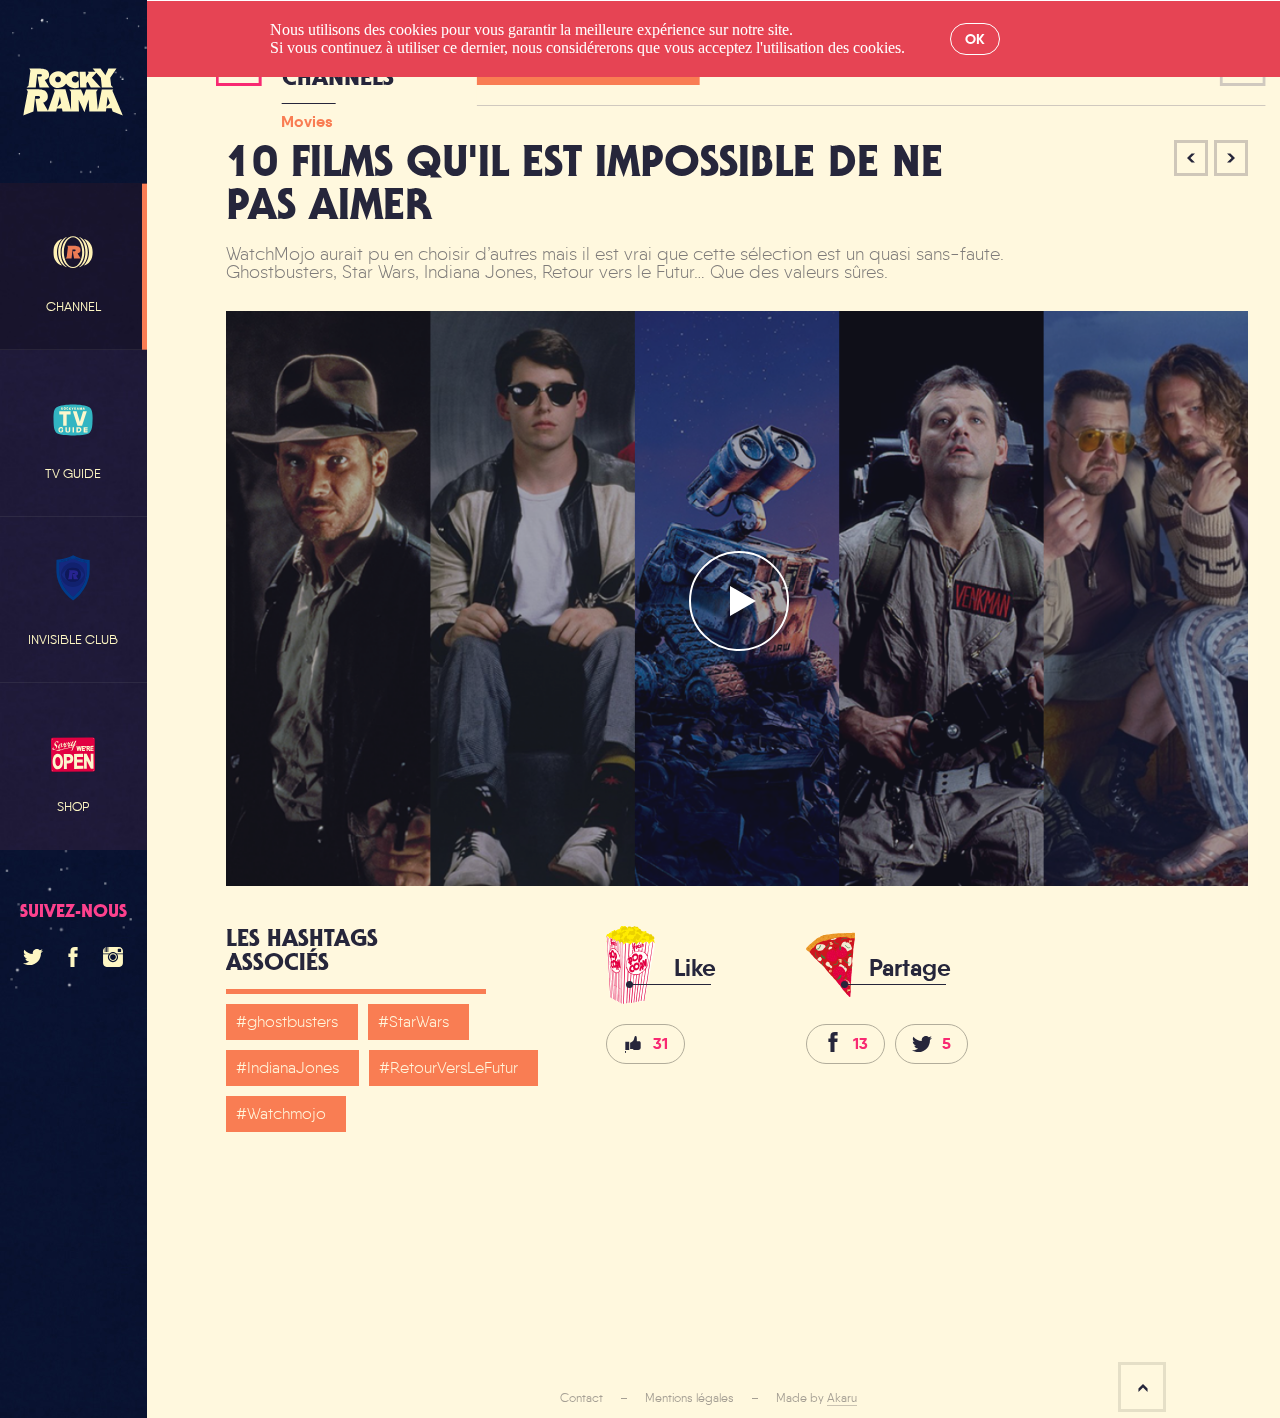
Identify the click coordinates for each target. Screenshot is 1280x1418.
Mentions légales (689, 1398)
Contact (581, 1398)
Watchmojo (286, 1113)
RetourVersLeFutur (454, 1067)
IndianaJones (293, 1067)
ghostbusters (292, 1021)
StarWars (419, 1021)
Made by (816, 1398)
